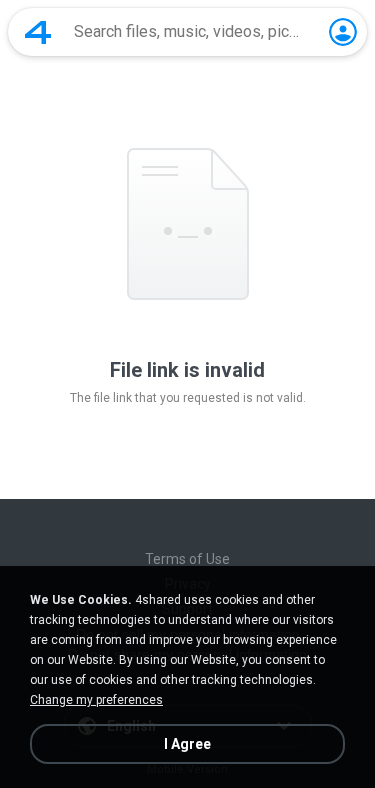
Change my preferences (96, 700)
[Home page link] (38, 32)
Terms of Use (187, 559)
